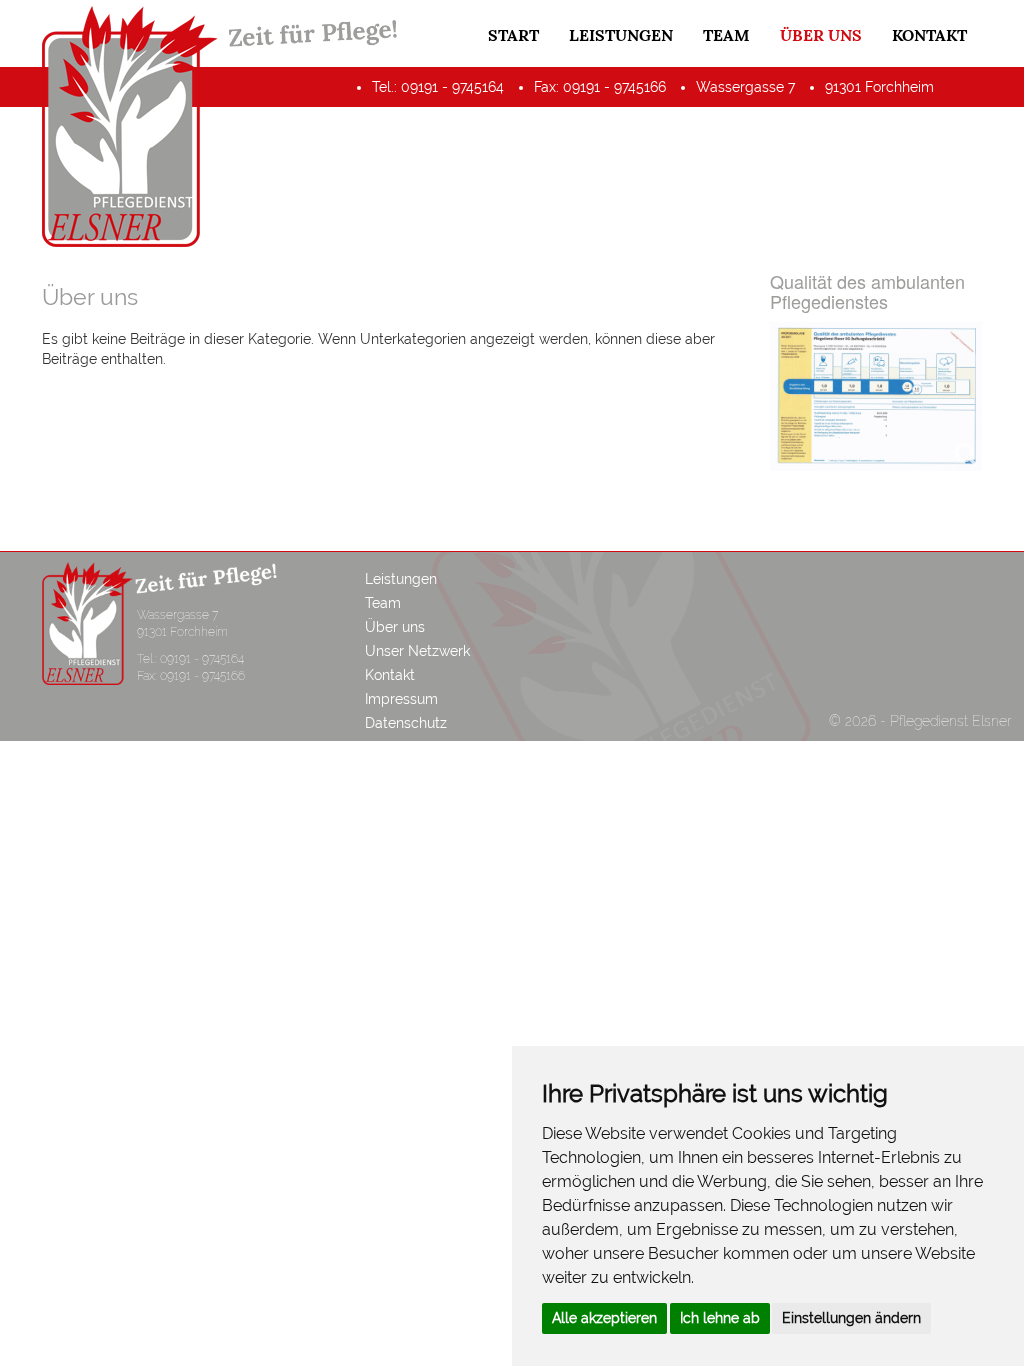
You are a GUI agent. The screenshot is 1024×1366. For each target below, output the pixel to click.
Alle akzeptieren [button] (604, 1318)
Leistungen (621, 35)
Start (513, 35)
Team (726, 35)
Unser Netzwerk (417, 651)
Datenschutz (406, 723)
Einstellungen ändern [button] (851, 1318)
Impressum (401, 699)
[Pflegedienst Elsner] (130, 136)
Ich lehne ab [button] (720, 1318)
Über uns (821, 35)
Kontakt (929, 35)
